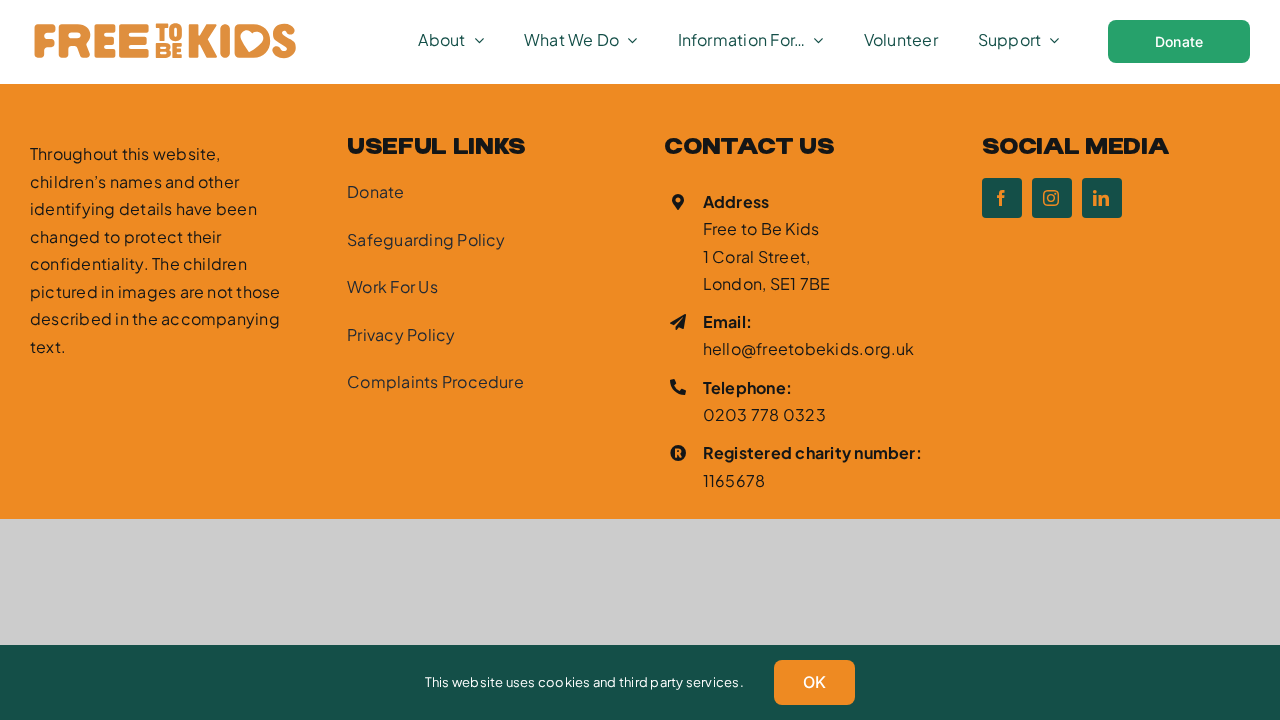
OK (814, 682)
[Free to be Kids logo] (164, 27)
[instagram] (1052, 198)
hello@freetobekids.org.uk (809, 348)
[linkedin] (1102, 198)
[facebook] (1002, 198)
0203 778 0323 (764, 414)
